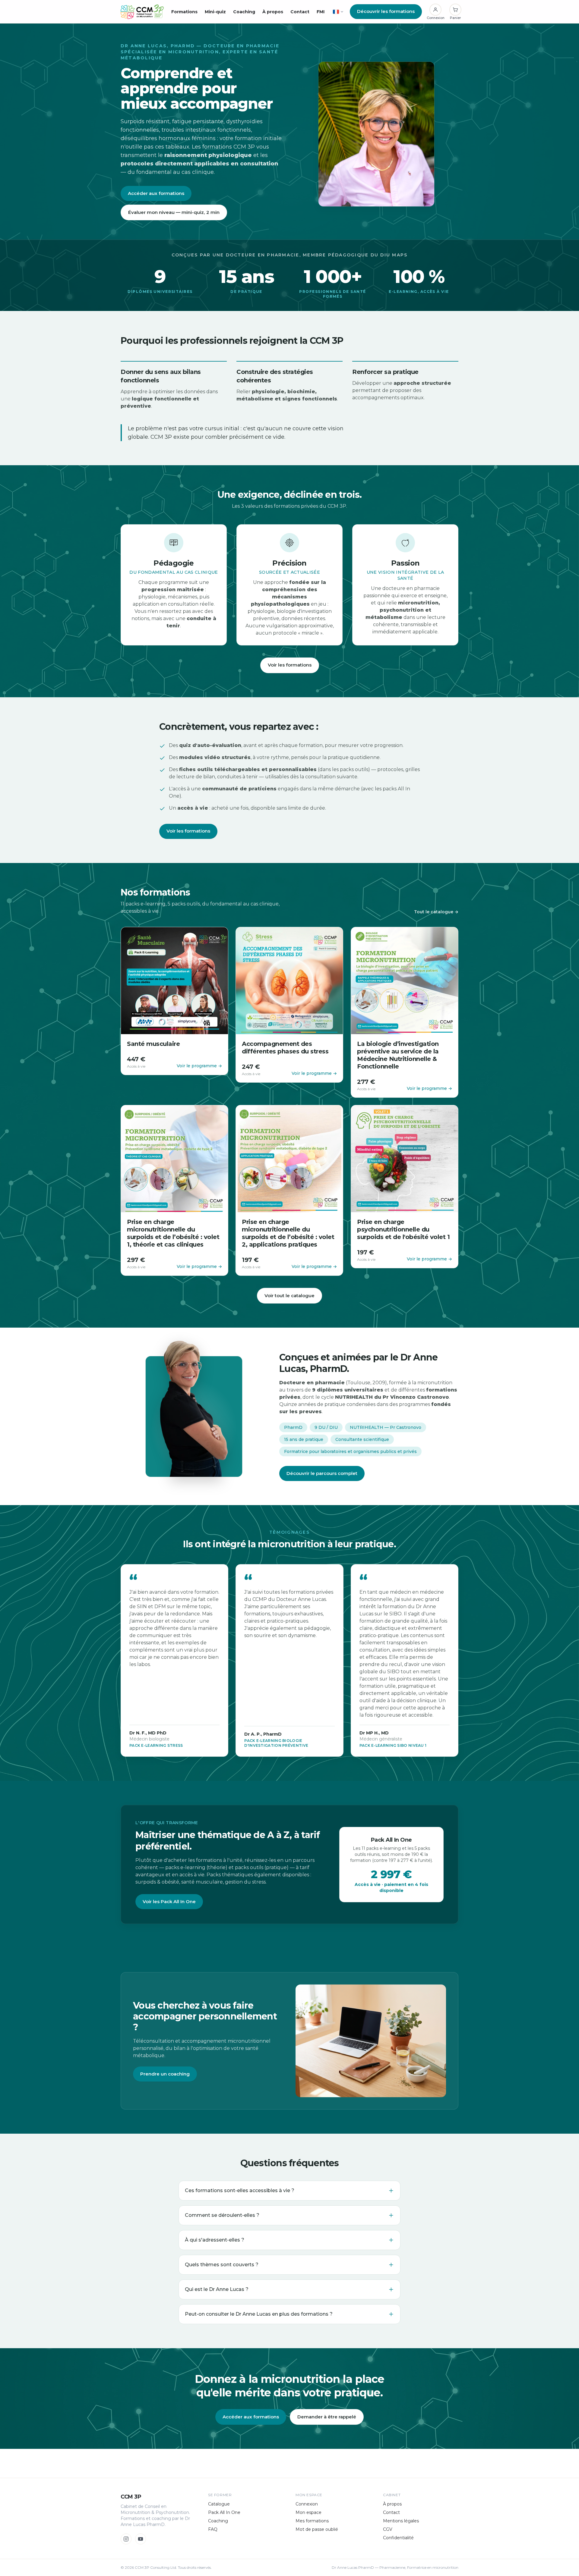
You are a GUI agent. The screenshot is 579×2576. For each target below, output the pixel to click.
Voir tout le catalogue (289, 1296)
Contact (300, 12)
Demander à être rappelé (327, 2417)
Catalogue (219, 2504)
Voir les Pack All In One (169, 1901)
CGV (388, 2529)
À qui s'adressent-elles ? (215, 2240)
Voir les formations (290, 665)
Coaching (244, 12)
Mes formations (312, 2521)
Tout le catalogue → (436, 912)
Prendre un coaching (165, 2074)
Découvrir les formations (386, 11)
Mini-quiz (215, 12)
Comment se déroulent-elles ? (222, 2215)
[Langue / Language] (338, 12)
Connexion (307, 2504)
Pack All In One (224, 2512)
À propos (273, 12)
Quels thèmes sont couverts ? (222, 2265)
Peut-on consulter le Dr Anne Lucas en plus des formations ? (259, 2314)
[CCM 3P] (142, 12)
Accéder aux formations (156, 193)
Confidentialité (398, 2538)
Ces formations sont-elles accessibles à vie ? (240, 2190)
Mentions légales (401, 2521)
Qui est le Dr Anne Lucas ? (217, 2289)
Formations (184, 12)
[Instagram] (126, 2539)
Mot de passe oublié (317, 2529)
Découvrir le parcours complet (322, 1473)
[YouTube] (141, 2539)
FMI (321, 12)
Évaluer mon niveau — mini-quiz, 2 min (174, 212)
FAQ (213, 2529)
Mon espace (308, 2512)
